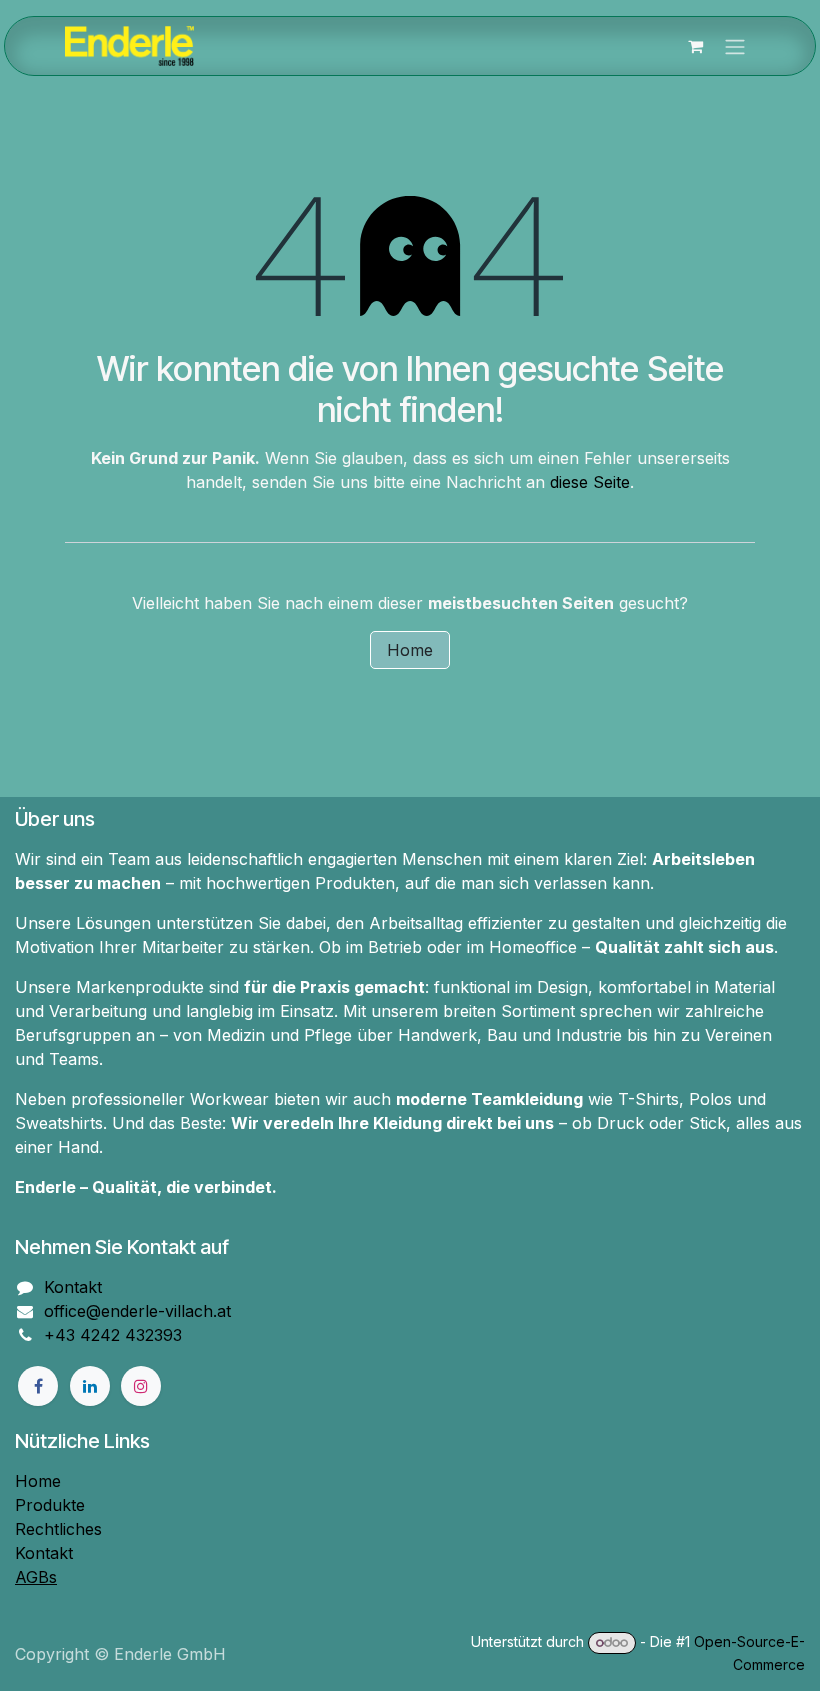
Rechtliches (58, 1529)
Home (410, 650)
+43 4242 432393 (113, 1335)
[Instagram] (141, 1386)
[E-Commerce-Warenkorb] (695, 46)
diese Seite (590, 482)
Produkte (50, 1505)
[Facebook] (38, 1386)
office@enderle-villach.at (137, 1311)
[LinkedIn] (90, 1386)
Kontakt (73, 1287)
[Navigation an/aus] (735, 46)
